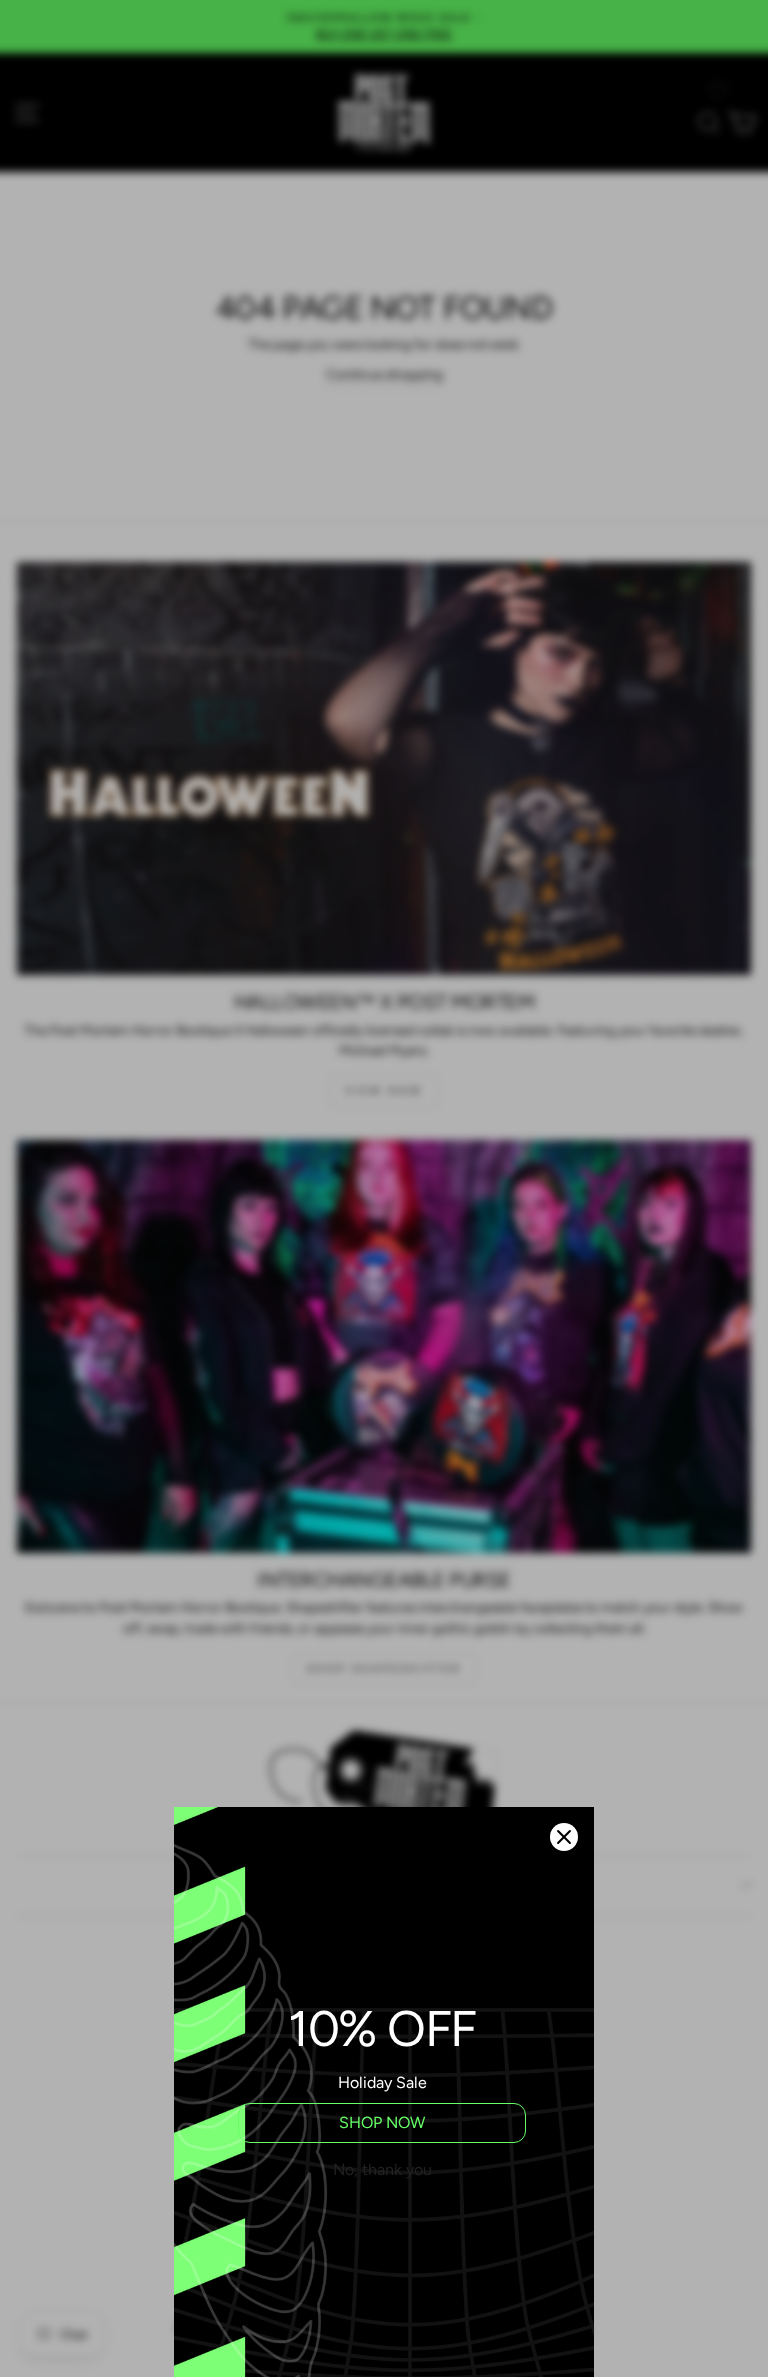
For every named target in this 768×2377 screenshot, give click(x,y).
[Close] (564, 1837)
